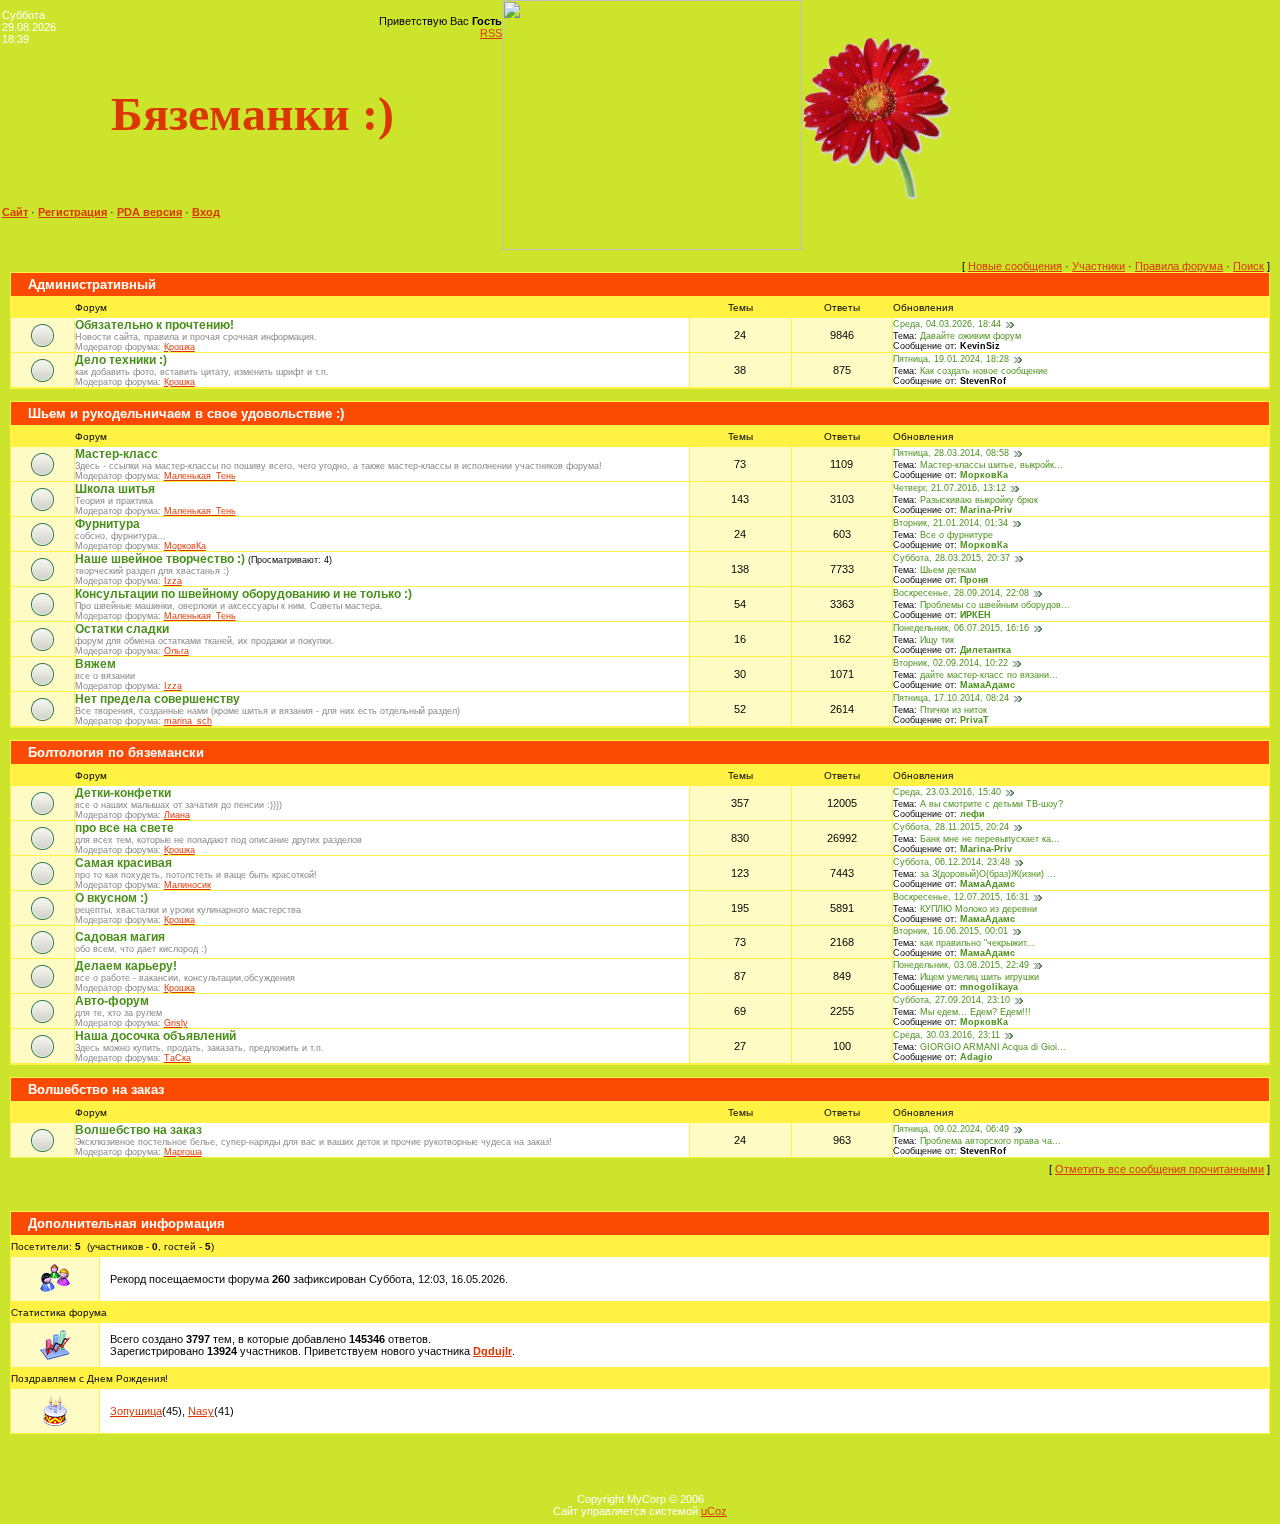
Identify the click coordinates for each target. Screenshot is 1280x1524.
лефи (972, 814)
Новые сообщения (1015, 266)
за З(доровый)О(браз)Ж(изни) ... (988, 874)
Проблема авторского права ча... (990, 1141)
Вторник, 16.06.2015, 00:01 (950, 931)
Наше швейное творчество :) (160, 559)
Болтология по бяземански (116, 752)
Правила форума (1179, 266)
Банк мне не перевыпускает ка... (990, 839)
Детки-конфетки (123, 793)
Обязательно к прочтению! (154, 325)
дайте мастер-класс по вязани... (989, 675)
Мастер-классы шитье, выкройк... (991, 465)
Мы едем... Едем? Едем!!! (975, 1012)
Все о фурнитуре (956, 535)
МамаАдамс (987, 685)
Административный (92, 284)
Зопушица (136, 1411)
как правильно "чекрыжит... (977, 943)
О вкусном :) (111, 898)
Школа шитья (115, 489)
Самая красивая (123, 863)
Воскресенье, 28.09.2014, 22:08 (961, 593)
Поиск (1248, 266)
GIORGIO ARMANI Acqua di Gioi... (993, 1047)
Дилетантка (985, 650)
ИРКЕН (975, 615)
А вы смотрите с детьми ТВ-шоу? (991, 804)
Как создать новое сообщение (984, 371)
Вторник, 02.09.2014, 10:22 (950, 663)
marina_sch (188, 721)
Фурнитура (107, 524)
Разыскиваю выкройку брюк (979, 500)
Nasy (201, 1411)
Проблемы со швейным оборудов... (995, 605)
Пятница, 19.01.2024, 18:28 (951, 359)
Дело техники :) (121, 360)
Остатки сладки (122, 629)
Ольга (176, 651)
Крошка (179, 347)
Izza (173, 581)
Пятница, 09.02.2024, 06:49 (951, 1129)
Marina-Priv (986, 510)
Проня (974, 580)
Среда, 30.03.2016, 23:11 (946, 1035)
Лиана (177, 815)
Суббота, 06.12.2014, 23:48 (951, 862)
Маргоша (183, 1152)
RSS (491, 33)
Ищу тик (937, 640)
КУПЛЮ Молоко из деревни (978, 909)
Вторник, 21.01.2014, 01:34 (950, 523)
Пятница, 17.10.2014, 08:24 (951, 698)
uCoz (714, 1511)
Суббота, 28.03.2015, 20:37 (951, 558)
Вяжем (95, 664)
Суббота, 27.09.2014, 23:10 (951, 1000)
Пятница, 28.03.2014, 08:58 (951, 453)
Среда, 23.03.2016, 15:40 (947, 792)
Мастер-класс (116, 454)
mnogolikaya (989, 987)
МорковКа (984, 475)
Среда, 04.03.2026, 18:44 (947, 324)
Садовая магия (120, 937)
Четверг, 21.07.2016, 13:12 (949, 488)
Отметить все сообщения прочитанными (1159, 1169)
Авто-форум (112, 1001)
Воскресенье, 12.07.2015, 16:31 (961, 897)
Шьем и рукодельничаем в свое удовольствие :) (186, 413)
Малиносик (187, 885)
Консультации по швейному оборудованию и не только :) (243, 594)
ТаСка (177, 1058)
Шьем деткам (948, 570)
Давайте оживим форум (970, 336)
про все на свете (124, 828)
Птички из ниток (953, 710)
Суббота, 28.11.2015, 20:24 (951, 827)
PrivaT (974, 720)
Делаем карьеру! (126, 966)
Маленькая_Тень (200, 476)
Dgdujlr (492, 1351)
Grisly (176, 1023)
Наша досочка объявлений (155, 1036)
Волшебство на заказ (96, 1089)
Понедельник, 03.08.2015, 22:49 (961, 965)
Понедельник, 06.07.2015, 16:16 (961, 628)
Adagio (976, 1057)
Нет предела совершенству (157, 699)
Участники (1098, 266)
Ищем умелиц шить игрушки (979, 977)
